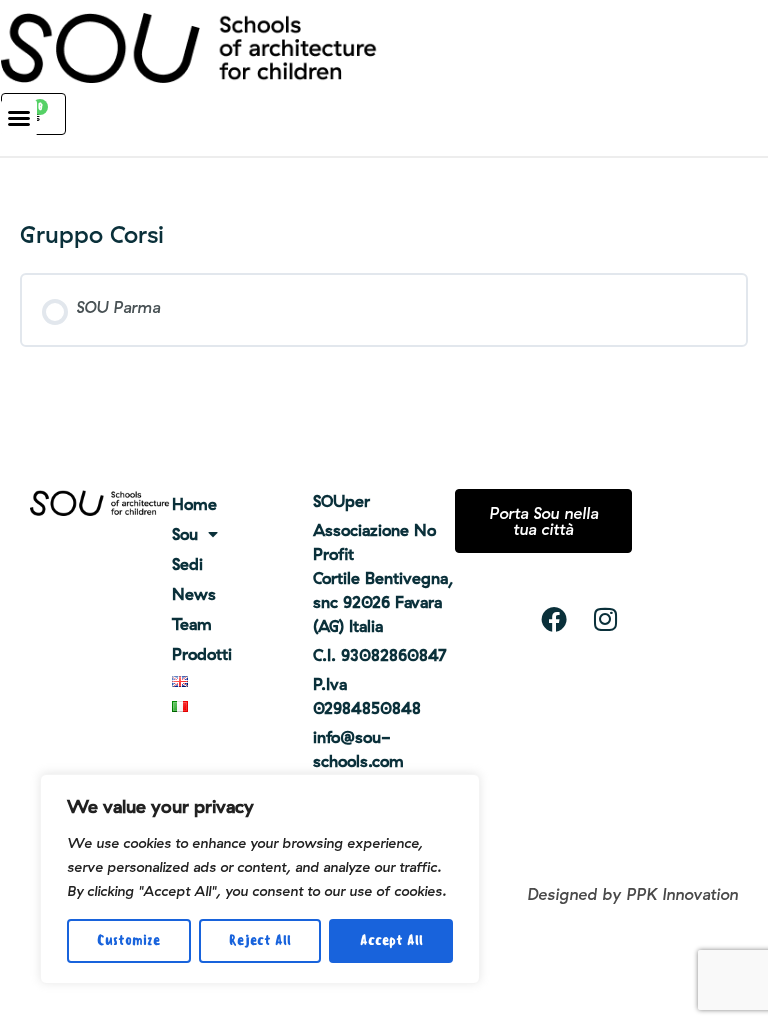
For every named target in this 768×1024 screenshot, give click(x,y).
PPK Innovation (682, 894)
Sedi (187, 564)
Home (194, 504)
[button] (19, 118)
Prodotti (202, 654)
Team (192, 624)
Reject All (260, 940)
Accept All (391, 940)
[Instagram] (606, 619)
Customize (128, 940)
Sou (185, 534)
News (194, 594)
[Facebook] (554, 619)
